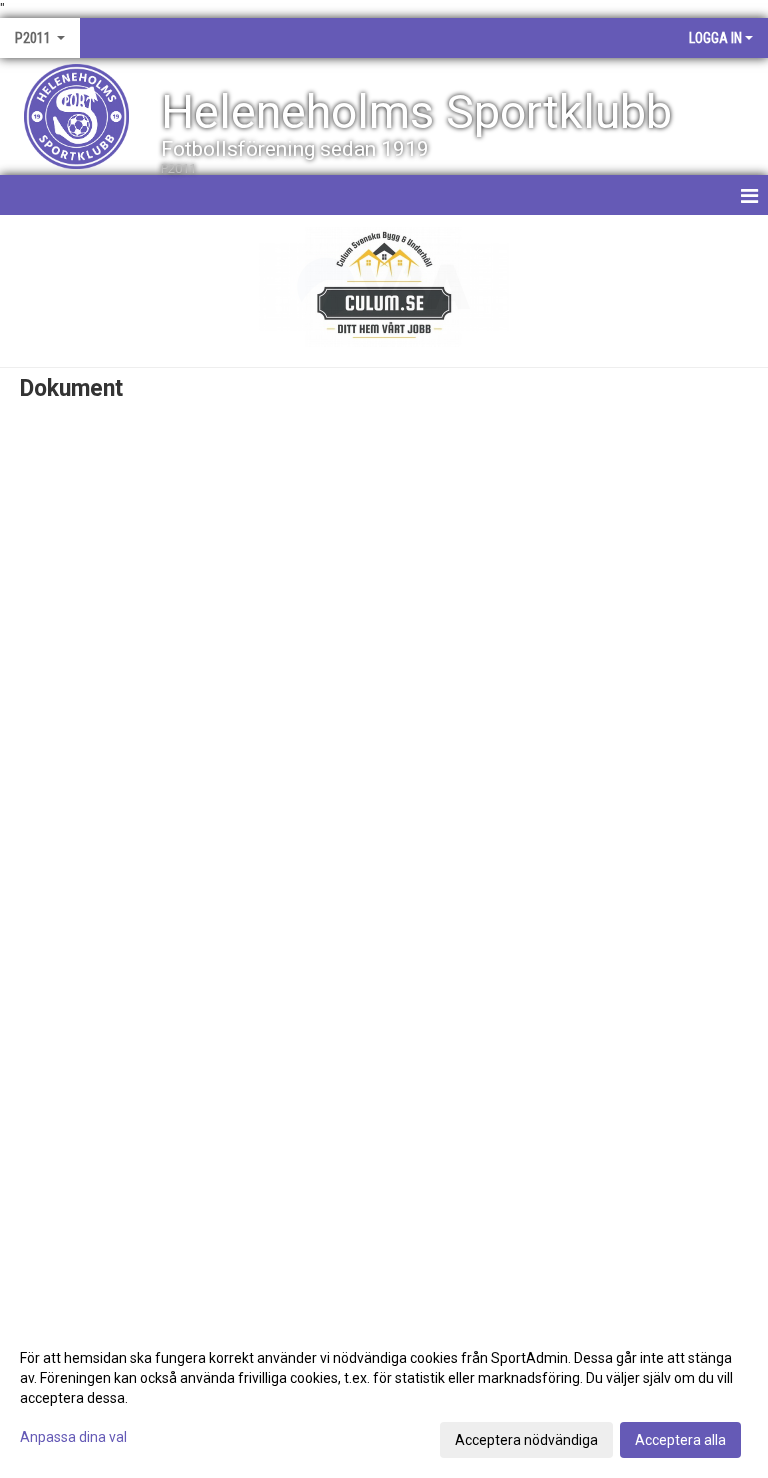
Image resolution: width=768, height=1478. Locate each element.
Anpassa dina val (73, 1437)
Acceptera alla (680, 1440)
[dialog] (384, 1398)
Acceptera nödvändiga (526, 1440)
